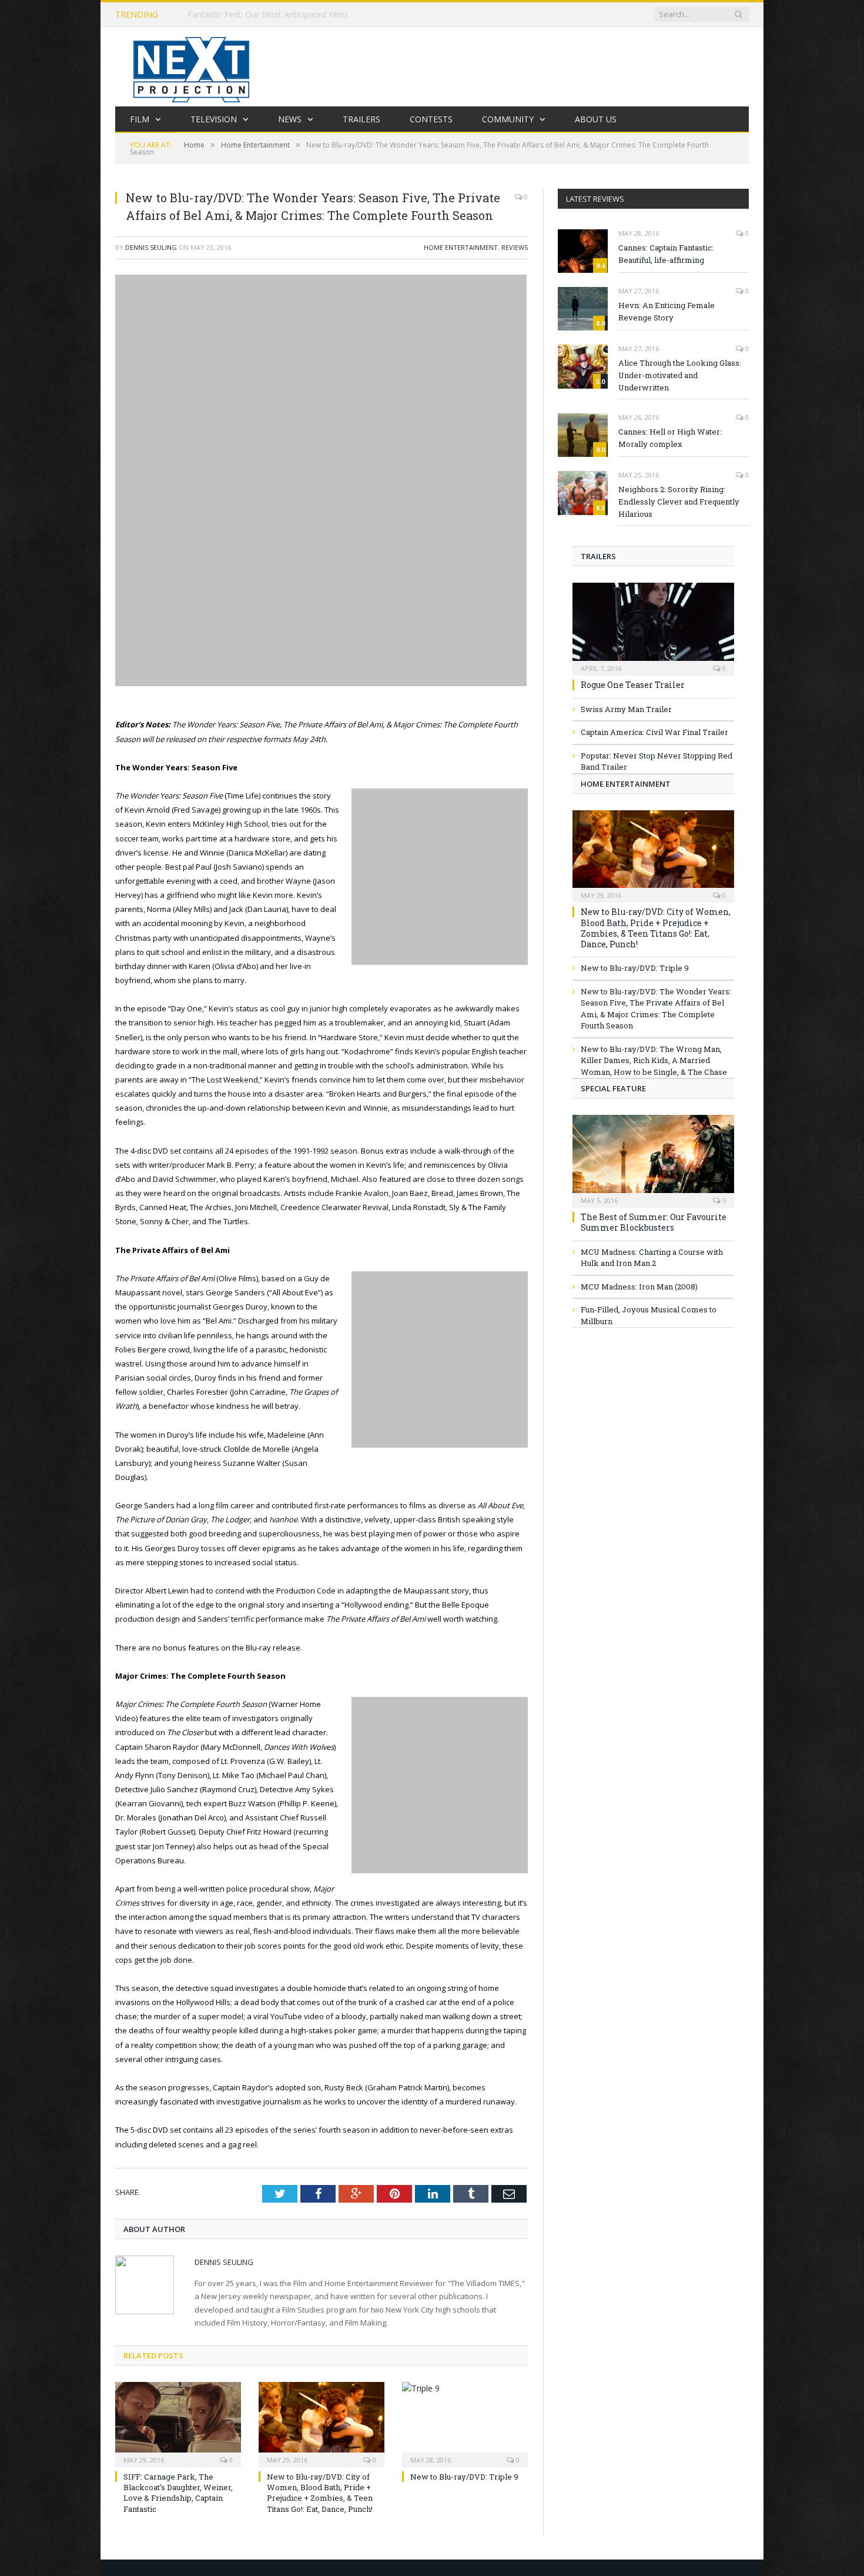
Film (140, 119)
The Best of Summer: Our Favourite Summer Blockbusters (654, 1222)
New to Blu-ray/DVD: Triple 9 (464, 2477)
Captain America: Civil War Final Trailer (654, 732)
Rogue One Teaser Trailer (633, 685)
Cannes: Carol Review (228, 15)
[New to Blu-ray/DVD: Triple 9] (465, 2423)
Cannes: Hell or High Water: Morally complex (670, 438)
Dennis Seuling (151, 247)
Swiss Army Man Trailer (626, 709)
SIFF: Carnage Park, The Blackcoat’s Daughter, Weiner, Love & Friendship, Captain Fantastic (178, 2493)
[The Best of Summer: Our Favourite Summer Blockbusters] (653, 1157)
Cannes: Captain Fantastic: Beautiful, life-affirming (666, 254)
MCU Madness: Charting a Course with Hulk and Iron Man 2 (652, 1258)
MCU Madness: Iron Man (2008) (639, 1287)
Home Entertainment (461, 247)
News (290, 119)
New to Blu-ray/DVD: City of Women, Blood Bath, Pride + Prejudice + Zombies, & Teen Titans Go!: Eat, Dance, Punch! (320, 2493)
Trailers (361, 119)
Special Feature (613, 1088)
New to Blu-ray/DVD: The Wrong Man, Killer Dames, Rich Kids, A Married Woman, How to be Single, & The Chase (654, 1060)
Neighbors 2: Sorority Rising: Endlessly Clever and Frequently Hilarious (679, 502)
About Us (596, 119)
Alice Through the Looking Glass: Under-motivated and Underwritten (680, 375)
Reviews (515, 247)
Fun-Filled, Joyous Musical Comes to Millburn (649, 1315)
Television (214, 119)
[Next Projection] (192, 67)
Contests (431, 119)
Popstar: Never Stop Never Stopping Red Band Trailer (657, 761)
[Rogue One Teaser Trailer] (653, 625)
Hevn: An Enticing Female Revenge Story (667, 311)
